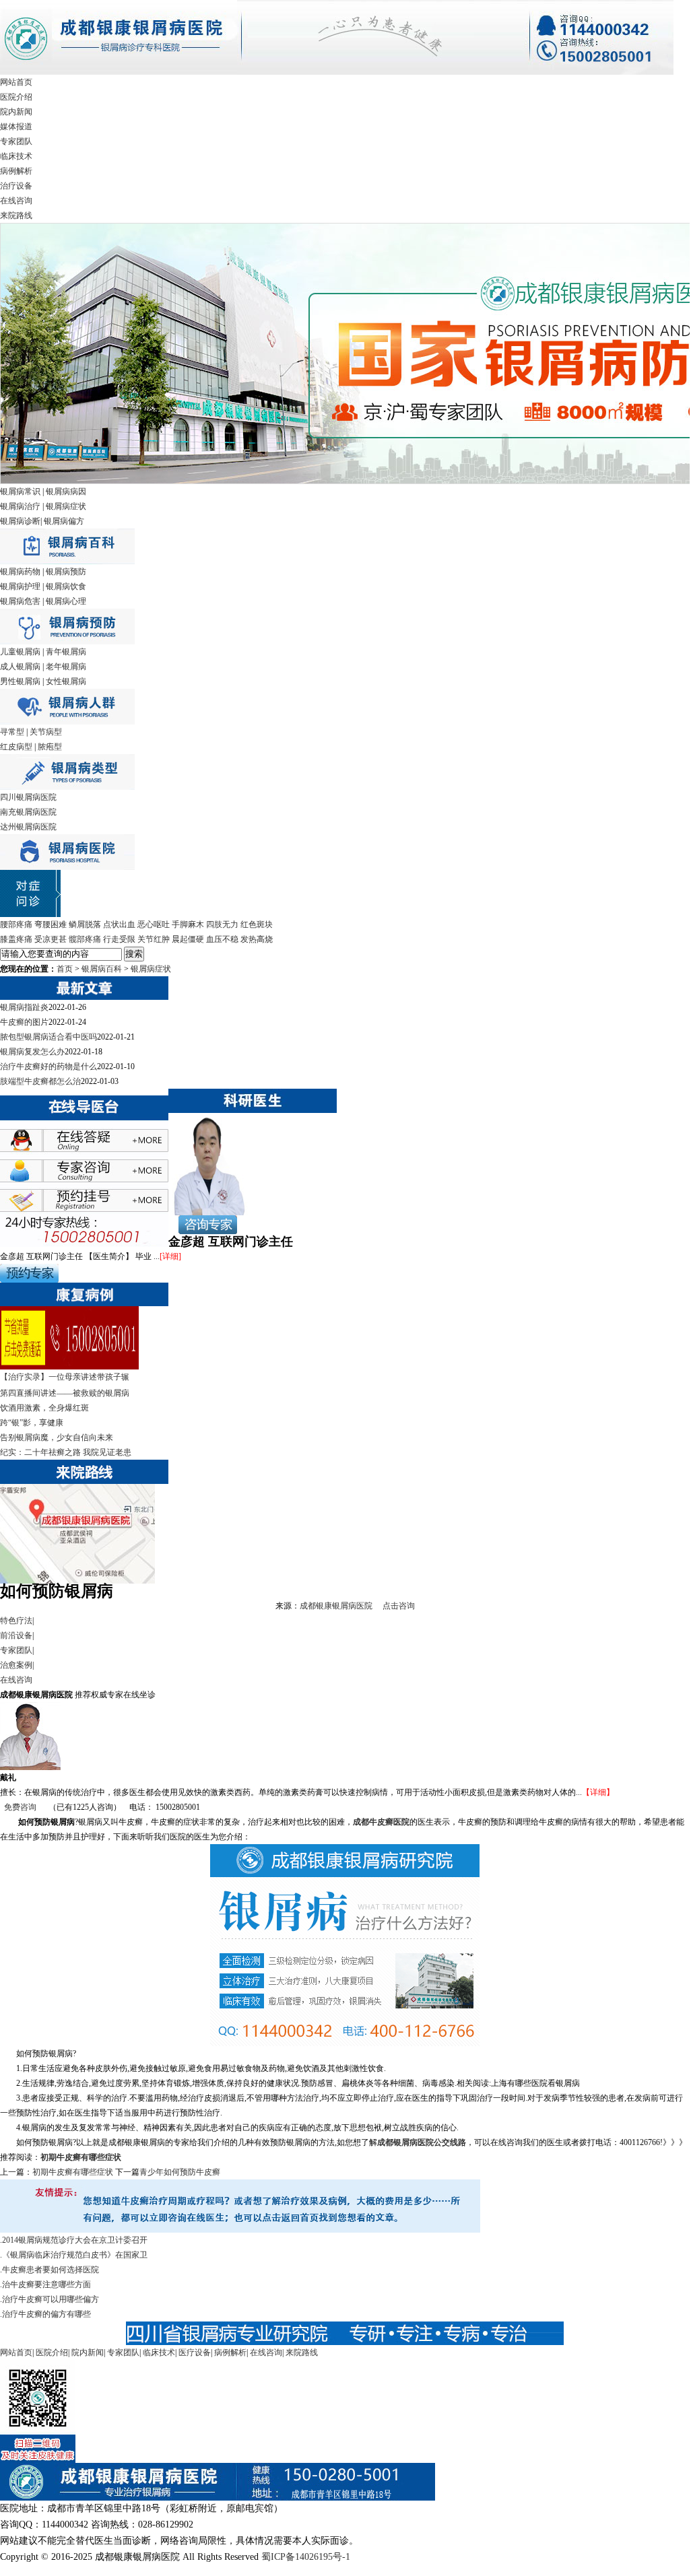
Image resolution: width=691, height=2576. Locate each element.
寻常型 (12, 732)
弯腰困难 (51, 924)
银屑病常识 (20, 492)
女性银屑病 (66, 681)
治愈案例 (16, 1665)
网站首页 (16, 82)
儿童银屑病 (20, 652)
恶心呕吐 (154, 924)
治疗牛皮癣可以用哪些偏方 (51, 2299)
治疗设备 (16, 186)
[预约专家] (29, 1280)
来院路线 (16, 215)
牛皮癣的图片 (24, 1022)
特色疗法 (16, 1621)
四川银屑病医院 (28, 797)
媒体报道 (16, 127)
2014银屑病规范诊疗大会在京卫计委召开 (75, 2240)
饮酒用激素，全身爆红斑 (44, 1408)
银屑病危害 (20, 601)
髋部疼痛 (85, 939)
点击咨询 (399, 1606)
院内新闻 (16, 112)
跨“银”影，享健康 (32, 1423)
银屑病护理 (20, 586)
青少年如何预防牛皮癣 (180, 2172)
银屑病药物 (20, 572)
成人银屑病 (20, 667)
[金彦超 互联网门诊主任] (208, 1213)
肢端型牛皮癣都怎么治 (40, 1081)
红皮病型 (16, 747)
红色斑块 (257, 924)
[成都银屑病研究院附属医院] (337, 72)
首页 (65, 969)
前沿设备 (16, 1635)
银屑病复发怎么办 (32, 1052)
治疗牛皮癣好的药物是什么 (48, 1066)
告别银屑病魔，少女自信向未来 (57, 1437)
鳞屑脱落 (85, 924)
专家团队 (16, 141)
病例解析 (16, 171)
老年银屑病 (66, 667)
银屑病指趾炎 (24, 1007)
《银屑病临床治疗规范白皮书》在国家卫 (75, 2255)
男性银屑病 (20, 681)
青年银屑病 (66, 652)
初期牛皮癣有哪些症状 (81, 2157)
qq (98, 1145)
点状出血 (119, 924)
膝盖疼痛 (16, 939)
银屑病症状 (66, 506)
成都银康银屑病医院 (336, 1606)
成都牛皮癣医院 (381, 1822)
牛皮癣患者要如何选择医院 (51, 2270)
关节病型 (46, 732)
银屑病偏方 (64, 521)
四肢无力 (222, 924)
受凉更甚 (51, 939)
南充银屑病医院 (28, 812)
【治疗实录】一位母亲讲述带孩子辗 (65, 1377)
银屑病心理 (66, 601)
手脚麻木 (188, 924)
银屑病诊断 (20, 521)
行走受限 (119, 939)
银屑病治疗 (20, 506)
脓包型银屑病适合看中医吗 (48, 1037)
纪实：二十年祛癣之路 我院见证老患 (66, 1452)
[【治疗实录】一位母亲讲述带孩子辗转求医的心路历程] (69, 1367)
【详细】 (598, 1792)
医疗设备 (195, 2352)
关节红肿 (154, 939)
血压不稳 (222, 939)
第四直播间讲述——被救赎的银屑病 (65, 1393)
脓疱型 (50, 747)
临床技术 (16, 156)
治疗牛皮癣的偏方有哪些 (46, 2314)
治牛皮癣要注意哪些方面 (46, 2284)
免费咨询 (20, 1807)
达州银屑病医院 (28, 827)
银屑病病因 (66, 492)
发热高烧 (257, 939)
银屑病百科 (102, 969)
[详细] (170, 1256)
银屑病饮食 (66, 586)
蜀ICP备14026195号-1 (306, 2557)
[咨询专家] (203, 1231)
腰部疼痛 (16, 924)
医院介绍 (16, 97)
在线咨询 (16, 201)
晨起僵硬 (188, 939)
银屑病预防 (66, 572)
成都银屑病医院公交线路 (422, 2142)
